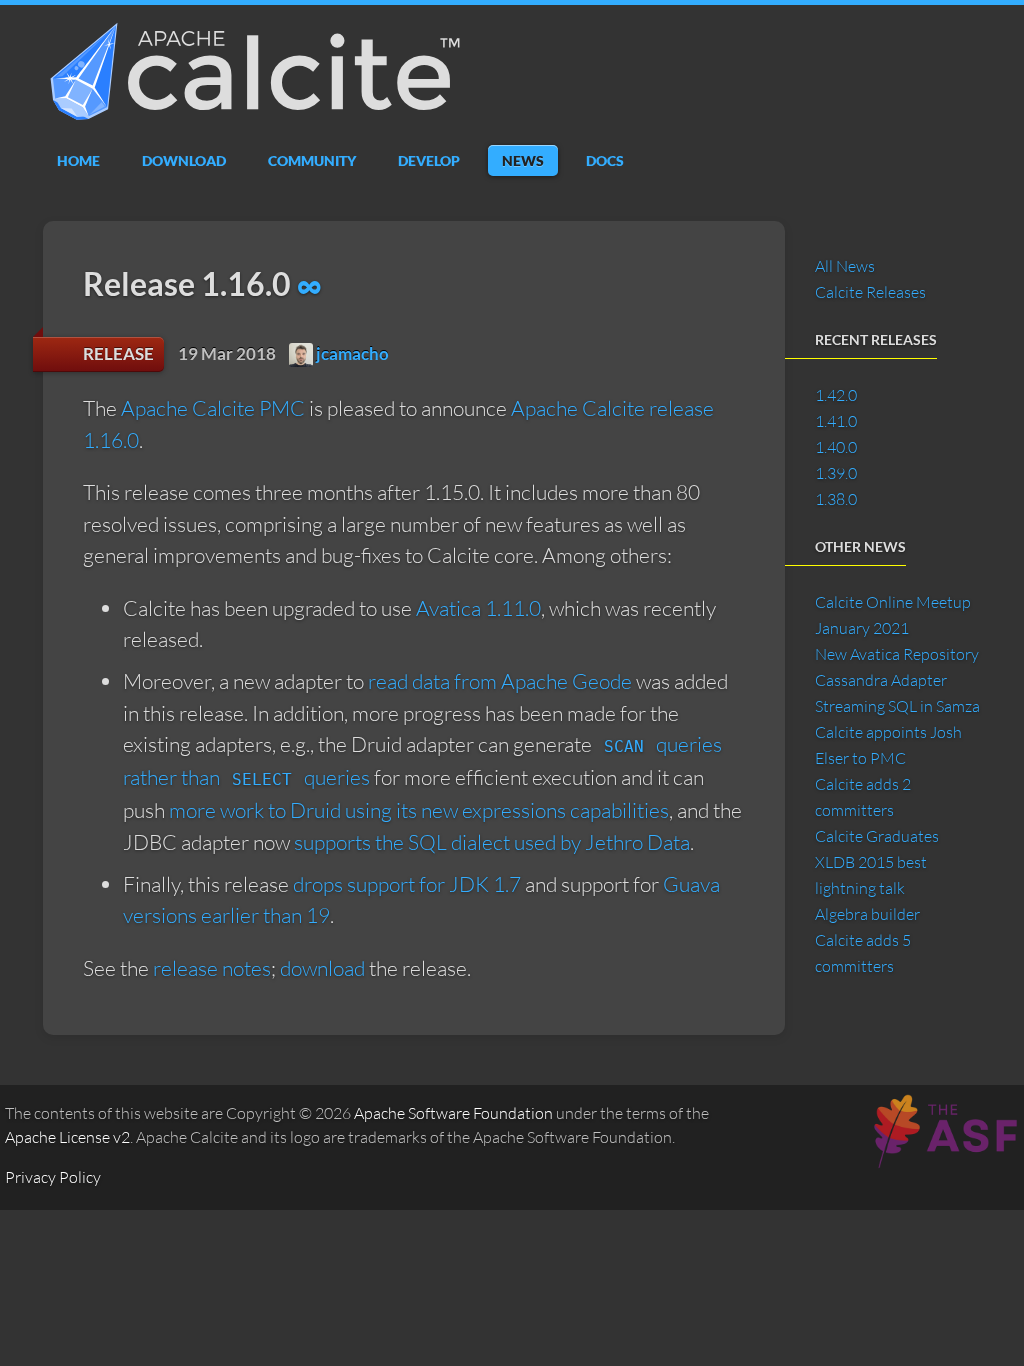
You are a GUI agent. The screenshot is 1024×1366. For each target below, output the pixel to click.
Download (184, 160)
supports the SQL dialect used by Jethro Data (492, 842)
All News (845, 266)
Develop (429, 160)
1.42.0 (836, 395)
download (322, 968)
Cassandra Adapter (881, 680)
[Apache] (943, 1156)
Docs (605, 160)
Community (312, 160)
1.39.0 (836, 473)
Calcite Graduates (877, 836)
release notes (212, 968)
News (523, 160)
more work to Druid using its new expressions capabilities (419, 810)
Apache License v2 (67, 1137)
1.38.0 (836, 499)
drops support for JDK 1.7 (407, 884)
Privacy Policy (53, 1177)
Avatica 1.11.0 (478, 608)
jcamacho (351, 353)
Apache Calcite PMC (213, 408)
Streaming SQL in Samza (897, 706)
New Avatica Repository (897, 654)
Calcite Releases (870, 292)
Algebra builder (867, 914)
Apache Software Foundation (453, 1113)
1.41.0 (836, 421)
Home (78, 160)
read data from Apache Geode (500, 681)
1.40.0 (836, 447)
